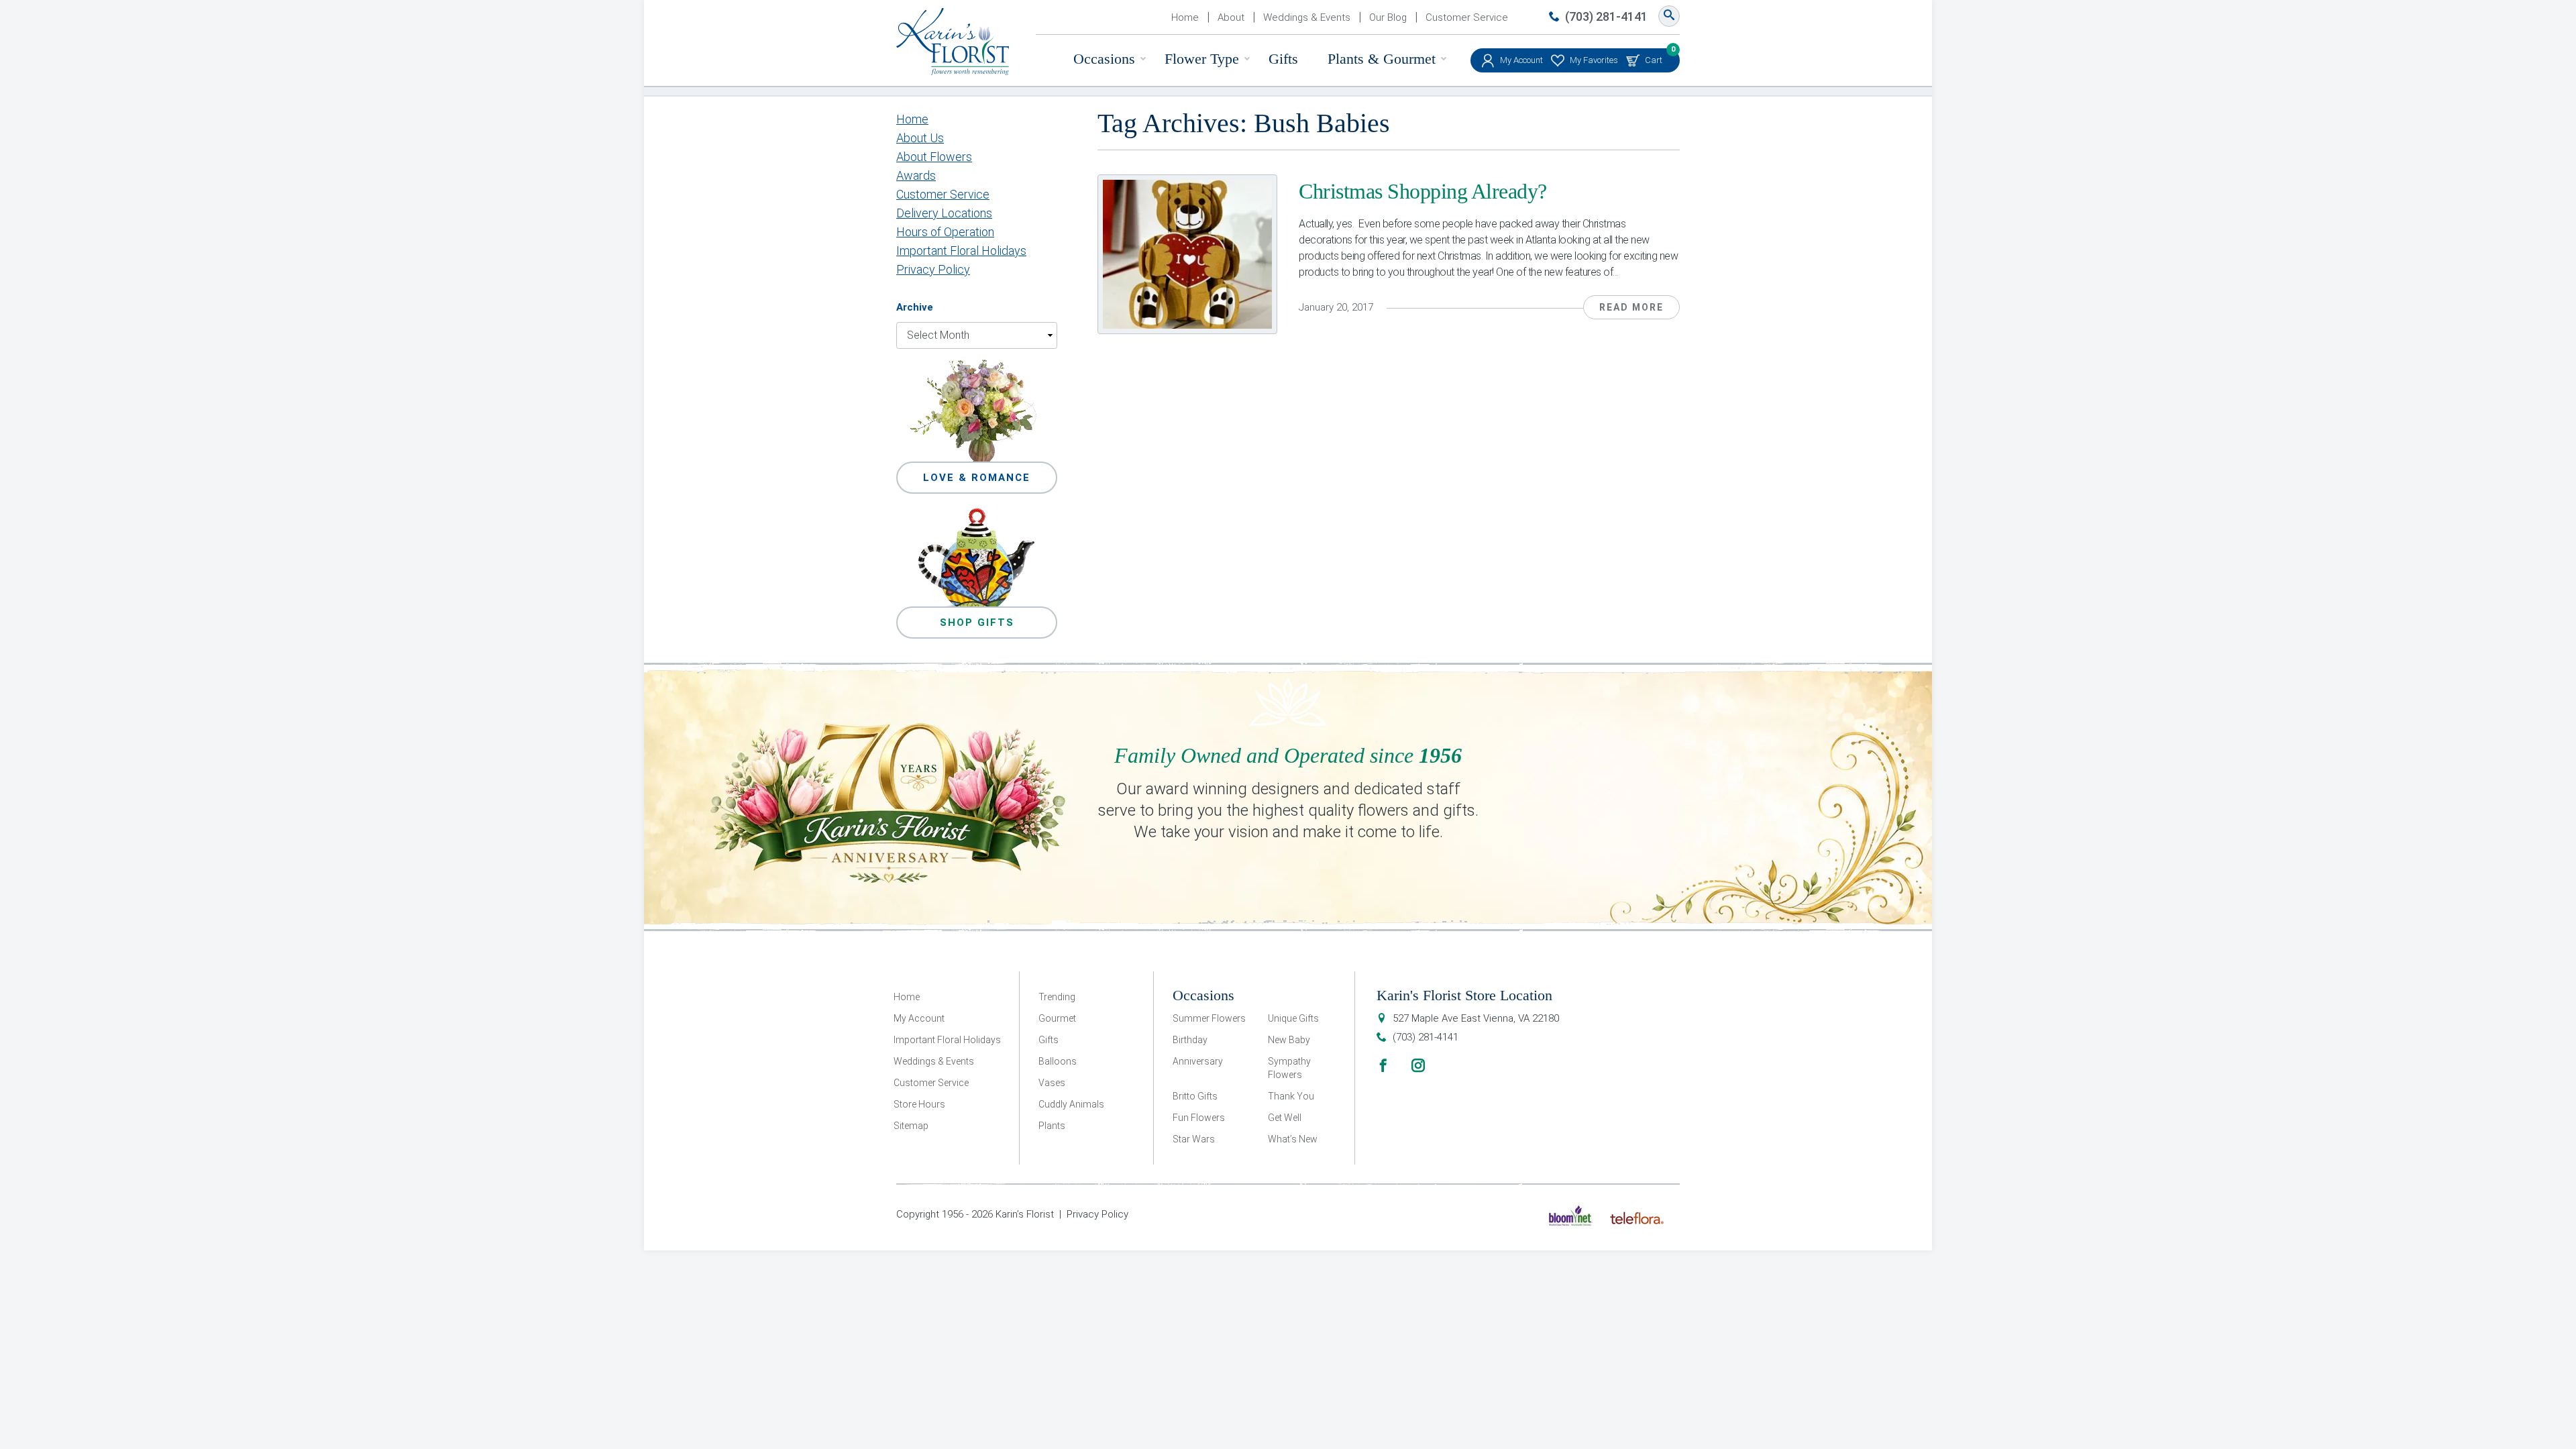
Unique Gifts (1293, 1018)
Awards (916, 175)
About (1231, 17)
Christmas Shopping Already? (1423, 191)
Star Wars (1194, 1139)
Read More (1631, 307)
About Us (920, 138)
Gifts (1283, 59)
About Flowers (934, 157)
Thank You (1291, 1096)
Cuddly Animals (1071, 1104)
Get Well (1285, 1118)
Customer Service (1467, 17)
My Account (1521, 60)
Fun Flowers (1199, 1118)
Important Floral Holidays (961, 251)
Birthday (1190, 1040)
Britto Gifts (1195, 1096)
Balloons (1058, 1061)
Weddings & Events (1307, 17)
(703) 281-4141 (1606, 16)
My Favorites (1594, 60)
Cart (1654, 57)
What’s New (1293, 1139)
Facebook (1383, 1065)
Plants (1052, 1126)
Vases (1052, 1083)
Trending (1057, 997)
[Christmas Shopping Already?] (1187, 254)
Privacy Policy (933, 269)
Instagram (1418, 1065)
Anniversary (1198, 1061)
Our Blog (1388, 17)
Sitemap (911, 1126)
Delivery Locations (944, 213)
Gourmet (1057, 1018)
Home (1185, 17)
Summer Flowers (1209, 1018)
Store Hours (919, 1104)
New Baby (1289, 1040)
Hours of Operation (945, 232)
